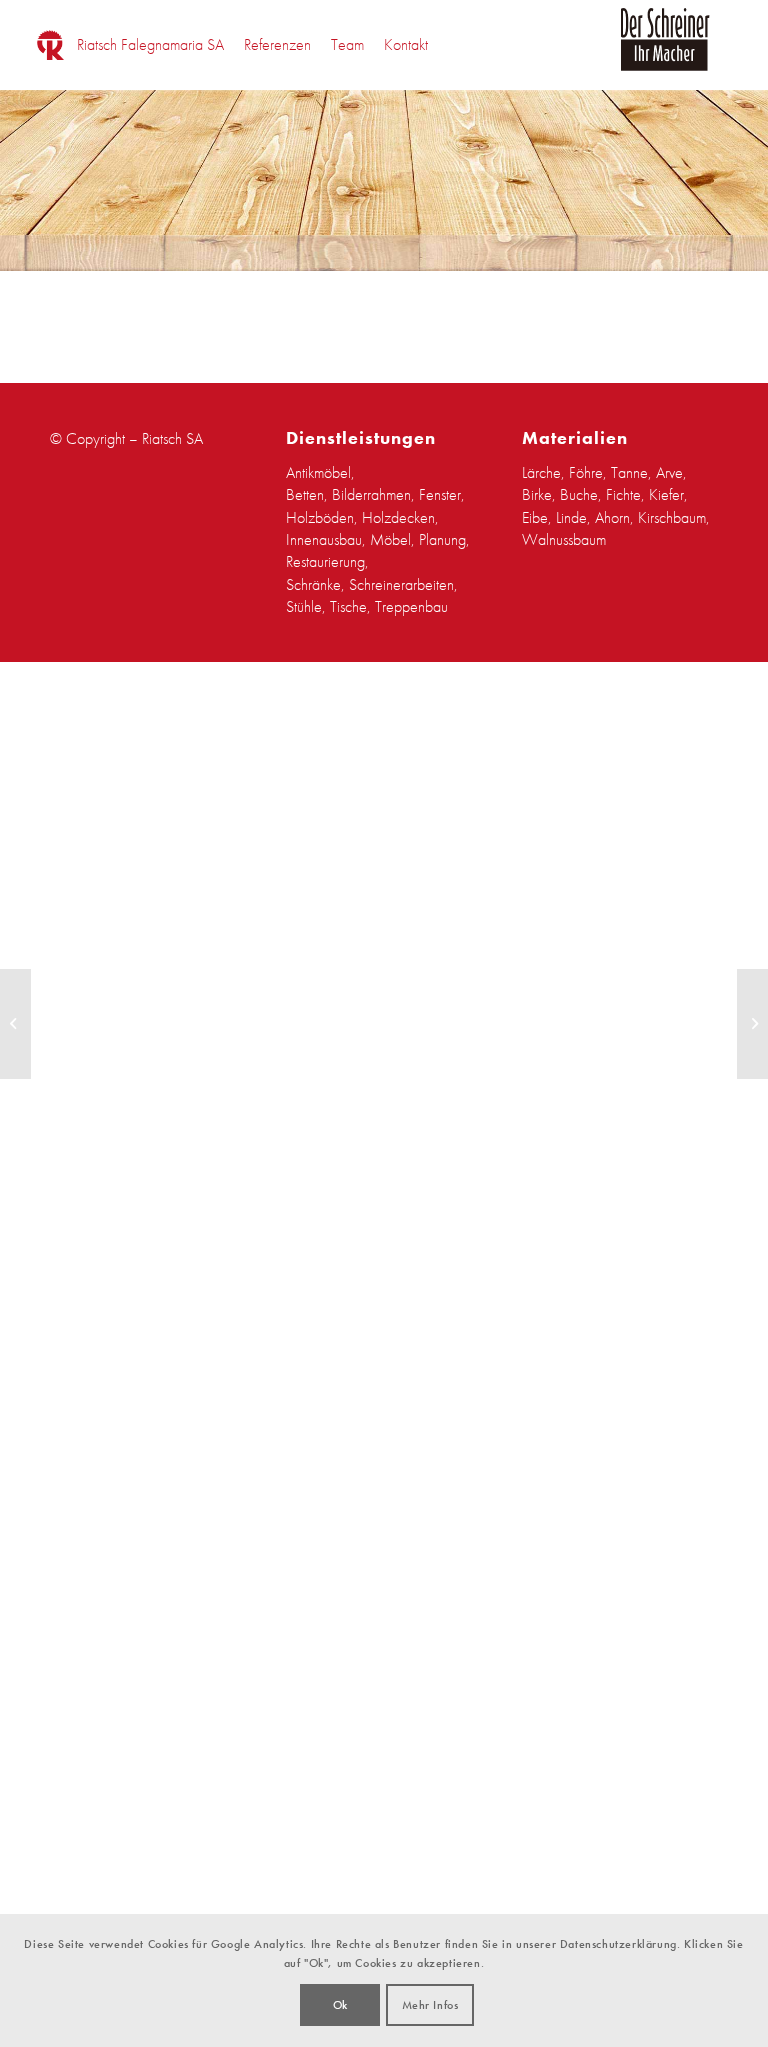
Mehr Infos (430, 2005)
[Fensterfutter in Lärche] (15, 1024)
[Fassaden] (752, 1024)
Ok (340, 2005)
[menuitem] (150, 45)
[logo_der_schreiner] (665, 51)
